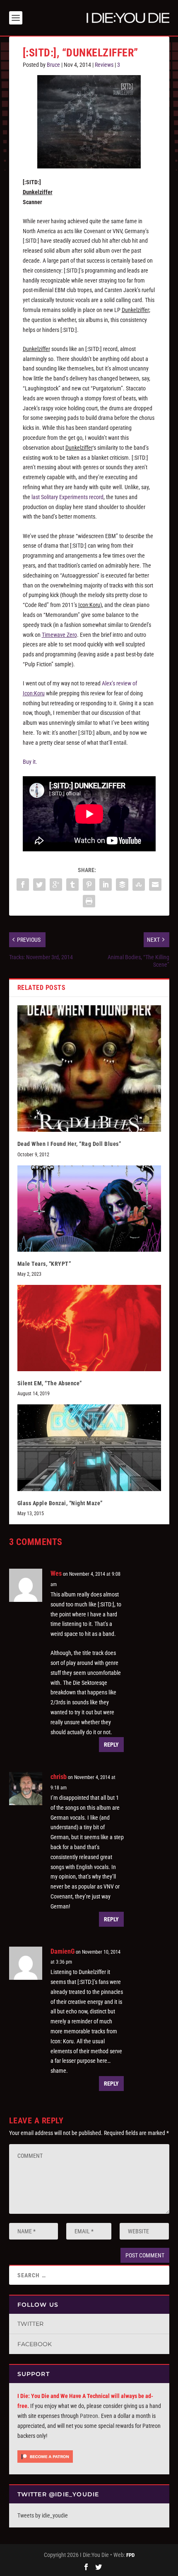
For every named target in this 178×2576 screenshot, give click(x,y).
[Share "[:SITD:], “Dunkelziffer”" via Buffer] (122, 885)
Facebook (35, 2344)
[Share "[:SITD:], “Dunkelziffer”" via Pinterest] (89, 885)
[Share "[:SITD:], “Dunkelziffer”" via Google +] (56, 885)
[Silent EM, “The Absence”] (89, 1328)
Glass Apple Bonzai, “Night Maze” (60, 1503)
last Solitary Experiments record (67, 497)
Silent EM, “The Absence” (50, 1383)
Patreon (89, 2416)
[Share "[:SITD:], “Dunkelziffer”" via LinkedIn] (106, 885)
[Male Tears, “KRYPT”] (89, 1209)
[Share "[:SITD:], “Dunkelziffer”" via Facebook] (23, 885)
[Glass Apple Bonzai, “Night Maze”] (89, 1448)
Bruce (53, 65)
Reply (111, 1745)
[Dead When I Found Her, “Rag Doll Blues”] (89, 1069)
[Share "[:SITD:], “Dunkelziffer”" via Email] (155, 885)
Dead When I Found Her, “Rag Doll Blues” (69, 1144)
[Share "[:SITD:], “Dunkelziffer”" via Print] (89, 901)
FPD (130, 2555)
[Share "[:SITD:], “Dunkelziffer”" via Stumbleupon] (139, 885)
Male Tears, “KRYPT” (44, 1264)
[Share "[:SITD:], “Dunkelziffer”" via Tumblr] (72, 885)
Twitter (30, 2324)
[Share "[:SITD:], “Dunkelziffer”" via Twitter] (39, 885)
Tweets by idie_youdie (43, 2515)
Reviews (104, 65)
